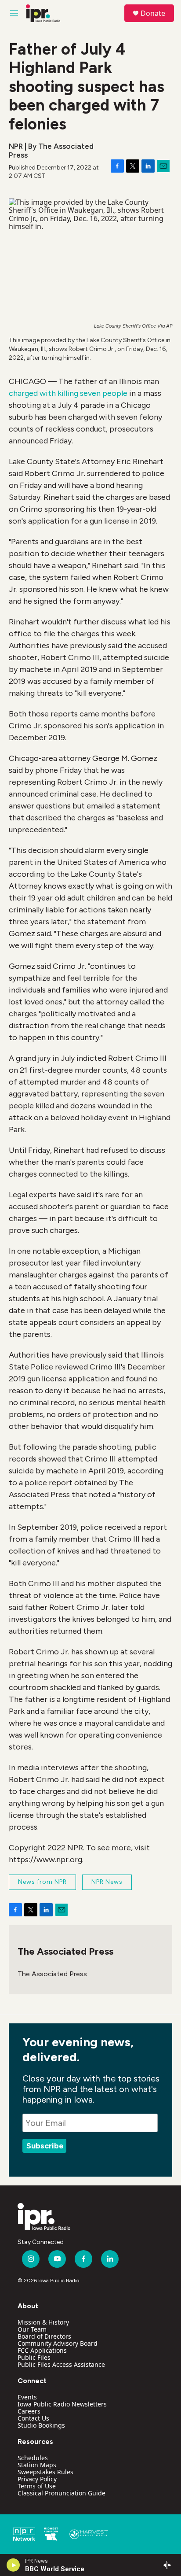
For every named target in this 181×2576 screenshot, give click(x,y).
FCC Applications (42, 2350)
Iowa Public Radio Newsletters (62, 2404)
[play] (13, 2565)
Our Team (32, 2329)
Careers (29, 2411)
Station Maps (37, 2465)
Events (27, 2397)
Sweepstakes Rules (45, 2472)
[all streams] (169, 2565)
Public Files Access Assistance (61, 2364)
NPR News (107, 1882)
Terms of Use (37, 2486)
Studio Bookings (41, 2425)
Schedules (33, 2458)
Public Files (34, 2357)
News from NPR (42, 1882)
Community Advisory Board (58, 2343)
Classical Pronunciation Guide (62, 2493)
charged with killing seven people (68, 393)
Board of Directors (44, 2336)
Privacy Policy (37, 2479)
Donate (153, 13)
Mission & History (43, 2322)
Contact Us (33, 2418)
